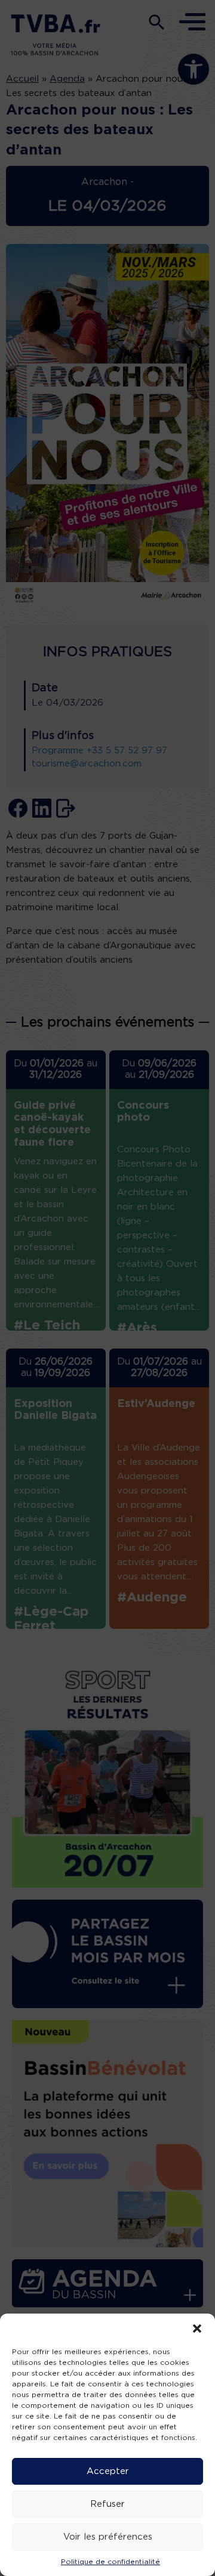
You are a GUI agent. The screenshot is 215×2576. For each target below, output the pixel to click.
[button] (197, 2328)
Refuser (107, 2504)
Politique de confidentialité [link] (110, 2562)
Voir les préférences (108, 2537)
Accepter (108, 2471)
